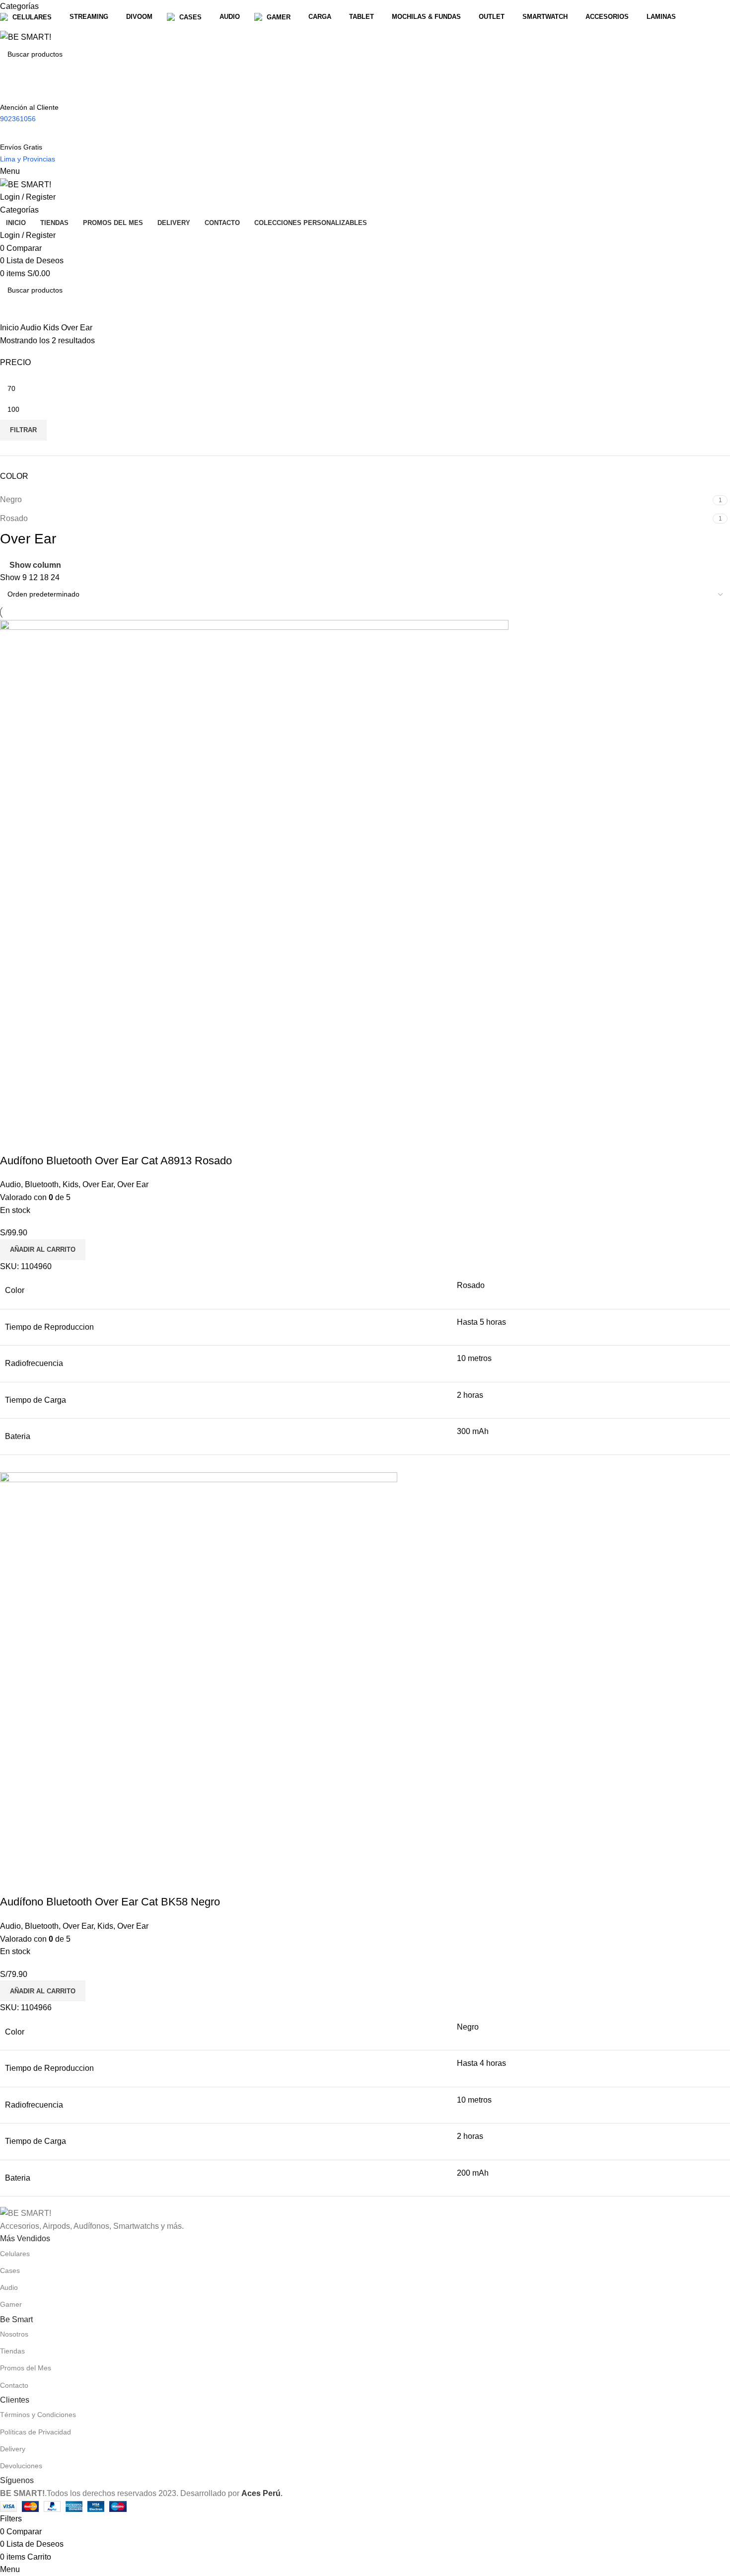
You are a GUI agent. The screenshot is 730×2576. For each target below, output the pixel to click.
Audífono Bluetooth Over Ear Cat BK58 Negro (110, 1902)
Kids (52, 328)
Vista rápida (39, 1141)
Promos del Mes (26, 2368)
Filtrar (23, 430)
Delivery (13, 2449)
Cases (10, 2271)
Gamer (11, 2304)
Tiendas (12, 2351)
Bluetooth (42, 1184)
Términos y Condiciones (38, 2415)
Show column (35, 565)
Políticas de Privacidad (36, 2432)
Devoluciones (21, 2466)
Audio (32, 328)
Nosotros (14, 2334)
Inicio (10, 328)
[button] (43, 1250)
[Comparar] (12, 1141)
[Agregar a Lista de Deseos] (66, 1141)
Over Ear (98, 1184)
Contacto (14, 2385)
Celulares (15, 2254)
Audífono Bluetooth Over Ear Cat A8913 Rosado (116, 1161)
